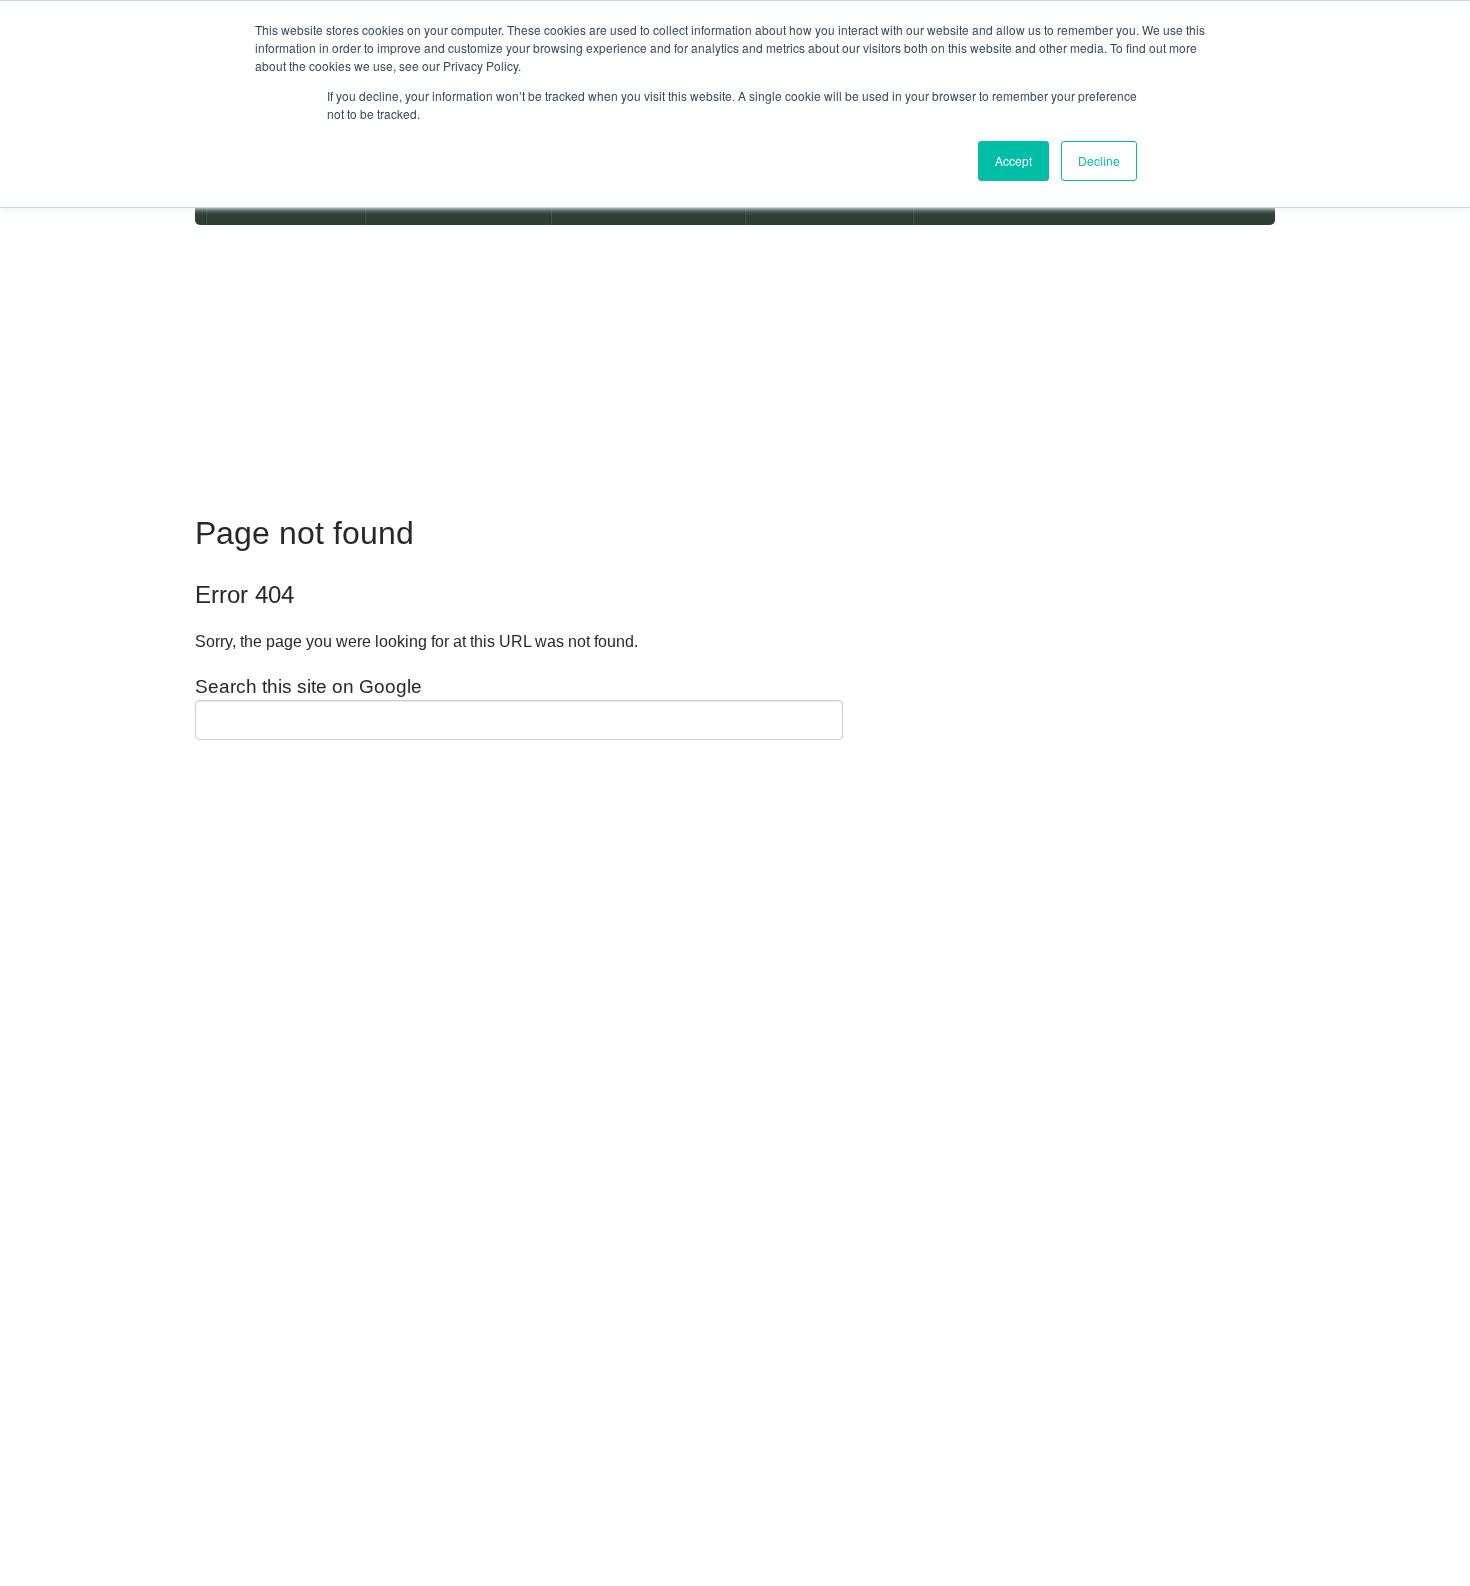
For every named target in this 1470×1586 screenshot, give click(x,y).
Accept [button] (1013, 160)
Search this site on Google (308, 686)
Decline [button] (1099, 160)
